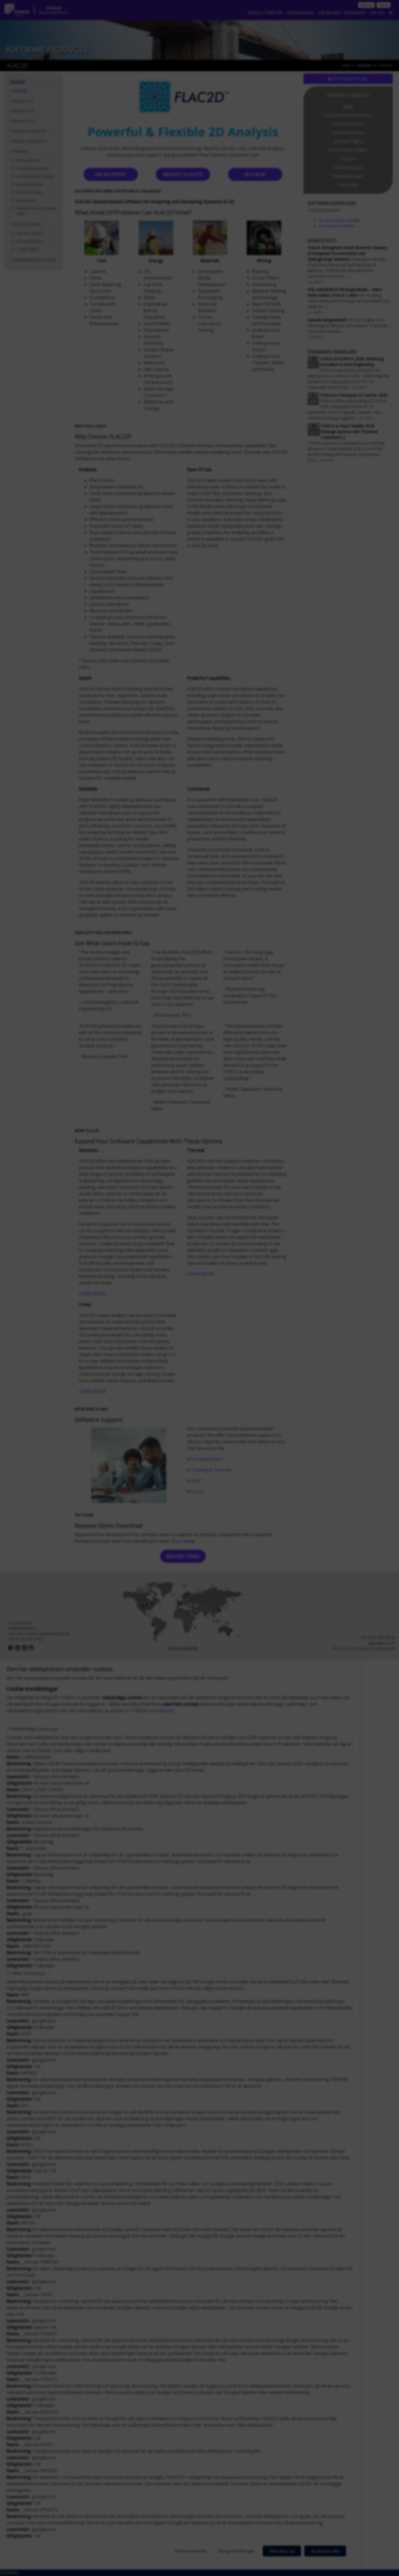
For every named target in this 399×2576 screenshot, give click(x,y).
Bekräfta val (282, 2551)
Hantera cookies (191, 2551)
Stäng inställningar (236, 2551)
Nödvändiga (35, 1729)
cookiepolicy (162, 1711)
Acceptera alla (325, 2551)
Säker (28, 1973)
